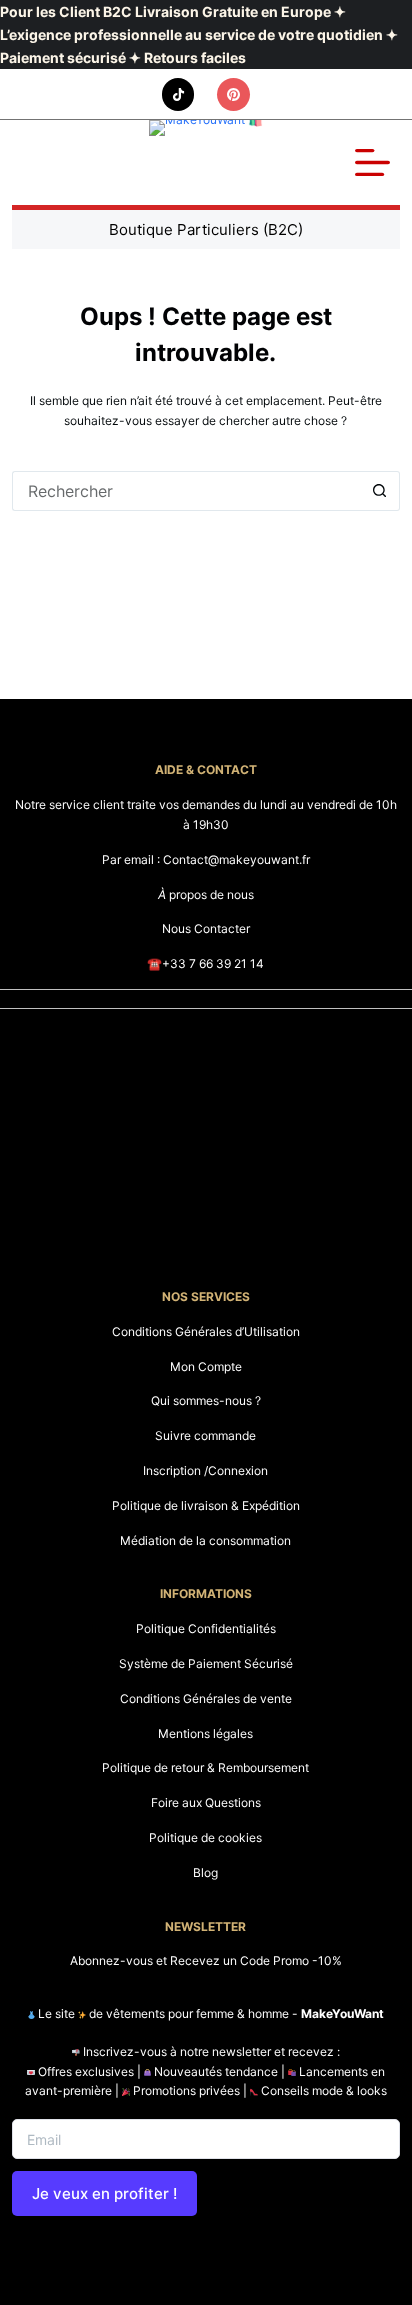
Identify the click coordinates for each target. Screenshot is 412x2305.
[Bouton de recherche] (380, 491)
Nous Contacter (206, 928)
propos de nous (206, 894)
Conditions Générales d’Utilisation (206, 1331)
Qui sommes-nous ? (206, 1400)
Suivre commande (205, 1435)
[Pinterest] (233, 94)
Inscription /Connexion (205, 1470)
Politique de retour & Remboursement (205, 1767)
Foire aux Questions (206, 1802)
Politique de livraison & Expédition (206, 1505)
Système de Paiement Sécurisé (206, 1663)
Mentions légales (205, 1733)
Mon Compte (206, 1366)
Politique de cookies (205, 1837)
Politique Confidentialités (206, 1628)
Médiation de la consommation (205, 1540)
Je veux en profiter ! (104, 2193)
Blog (205, 1872)
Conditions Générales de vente (206, 1698)
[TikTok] (178, 94)
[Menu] (372, 162)
